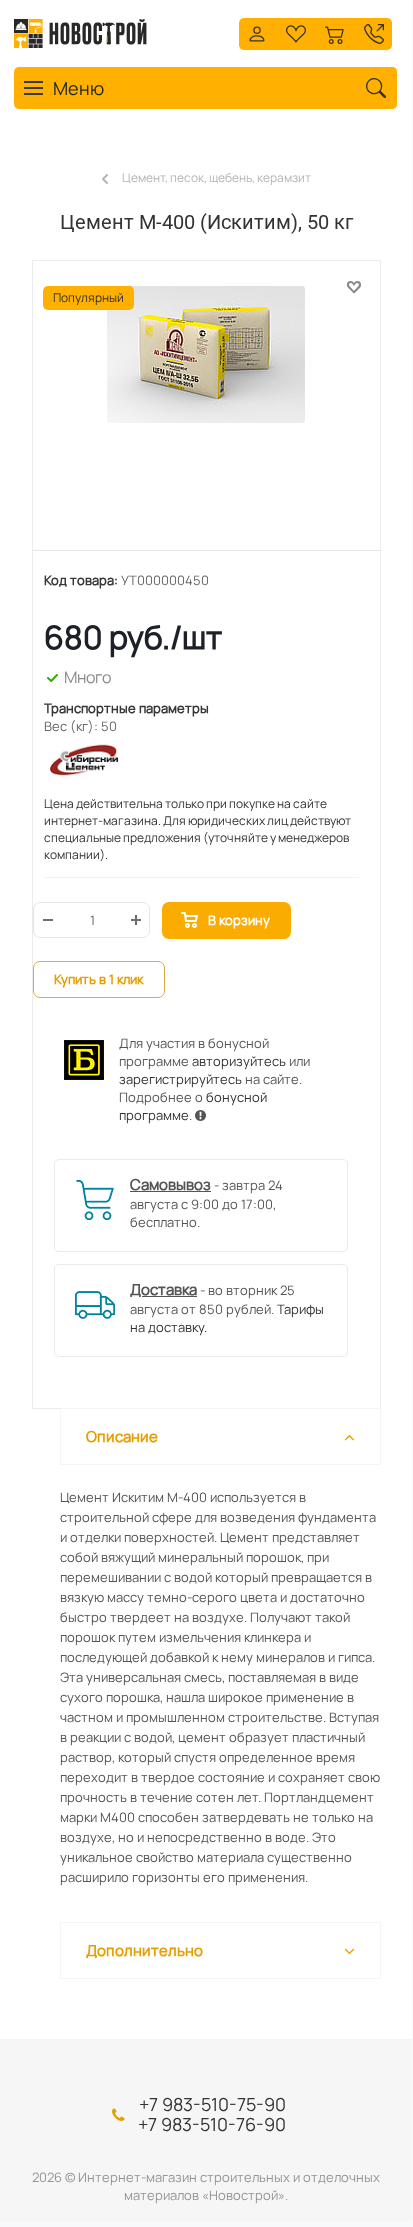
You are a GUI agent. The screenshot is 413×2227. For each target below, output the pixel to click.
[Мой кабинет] (257, 31)
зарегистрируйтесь (180, 1079)
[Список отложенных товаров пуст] (296, 31)
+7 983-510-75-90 (212, 2104)
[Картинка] (206, 416)
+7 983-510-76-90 (212, 2124)
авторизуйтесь (239, 1061)
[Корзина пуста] (335, 31)
